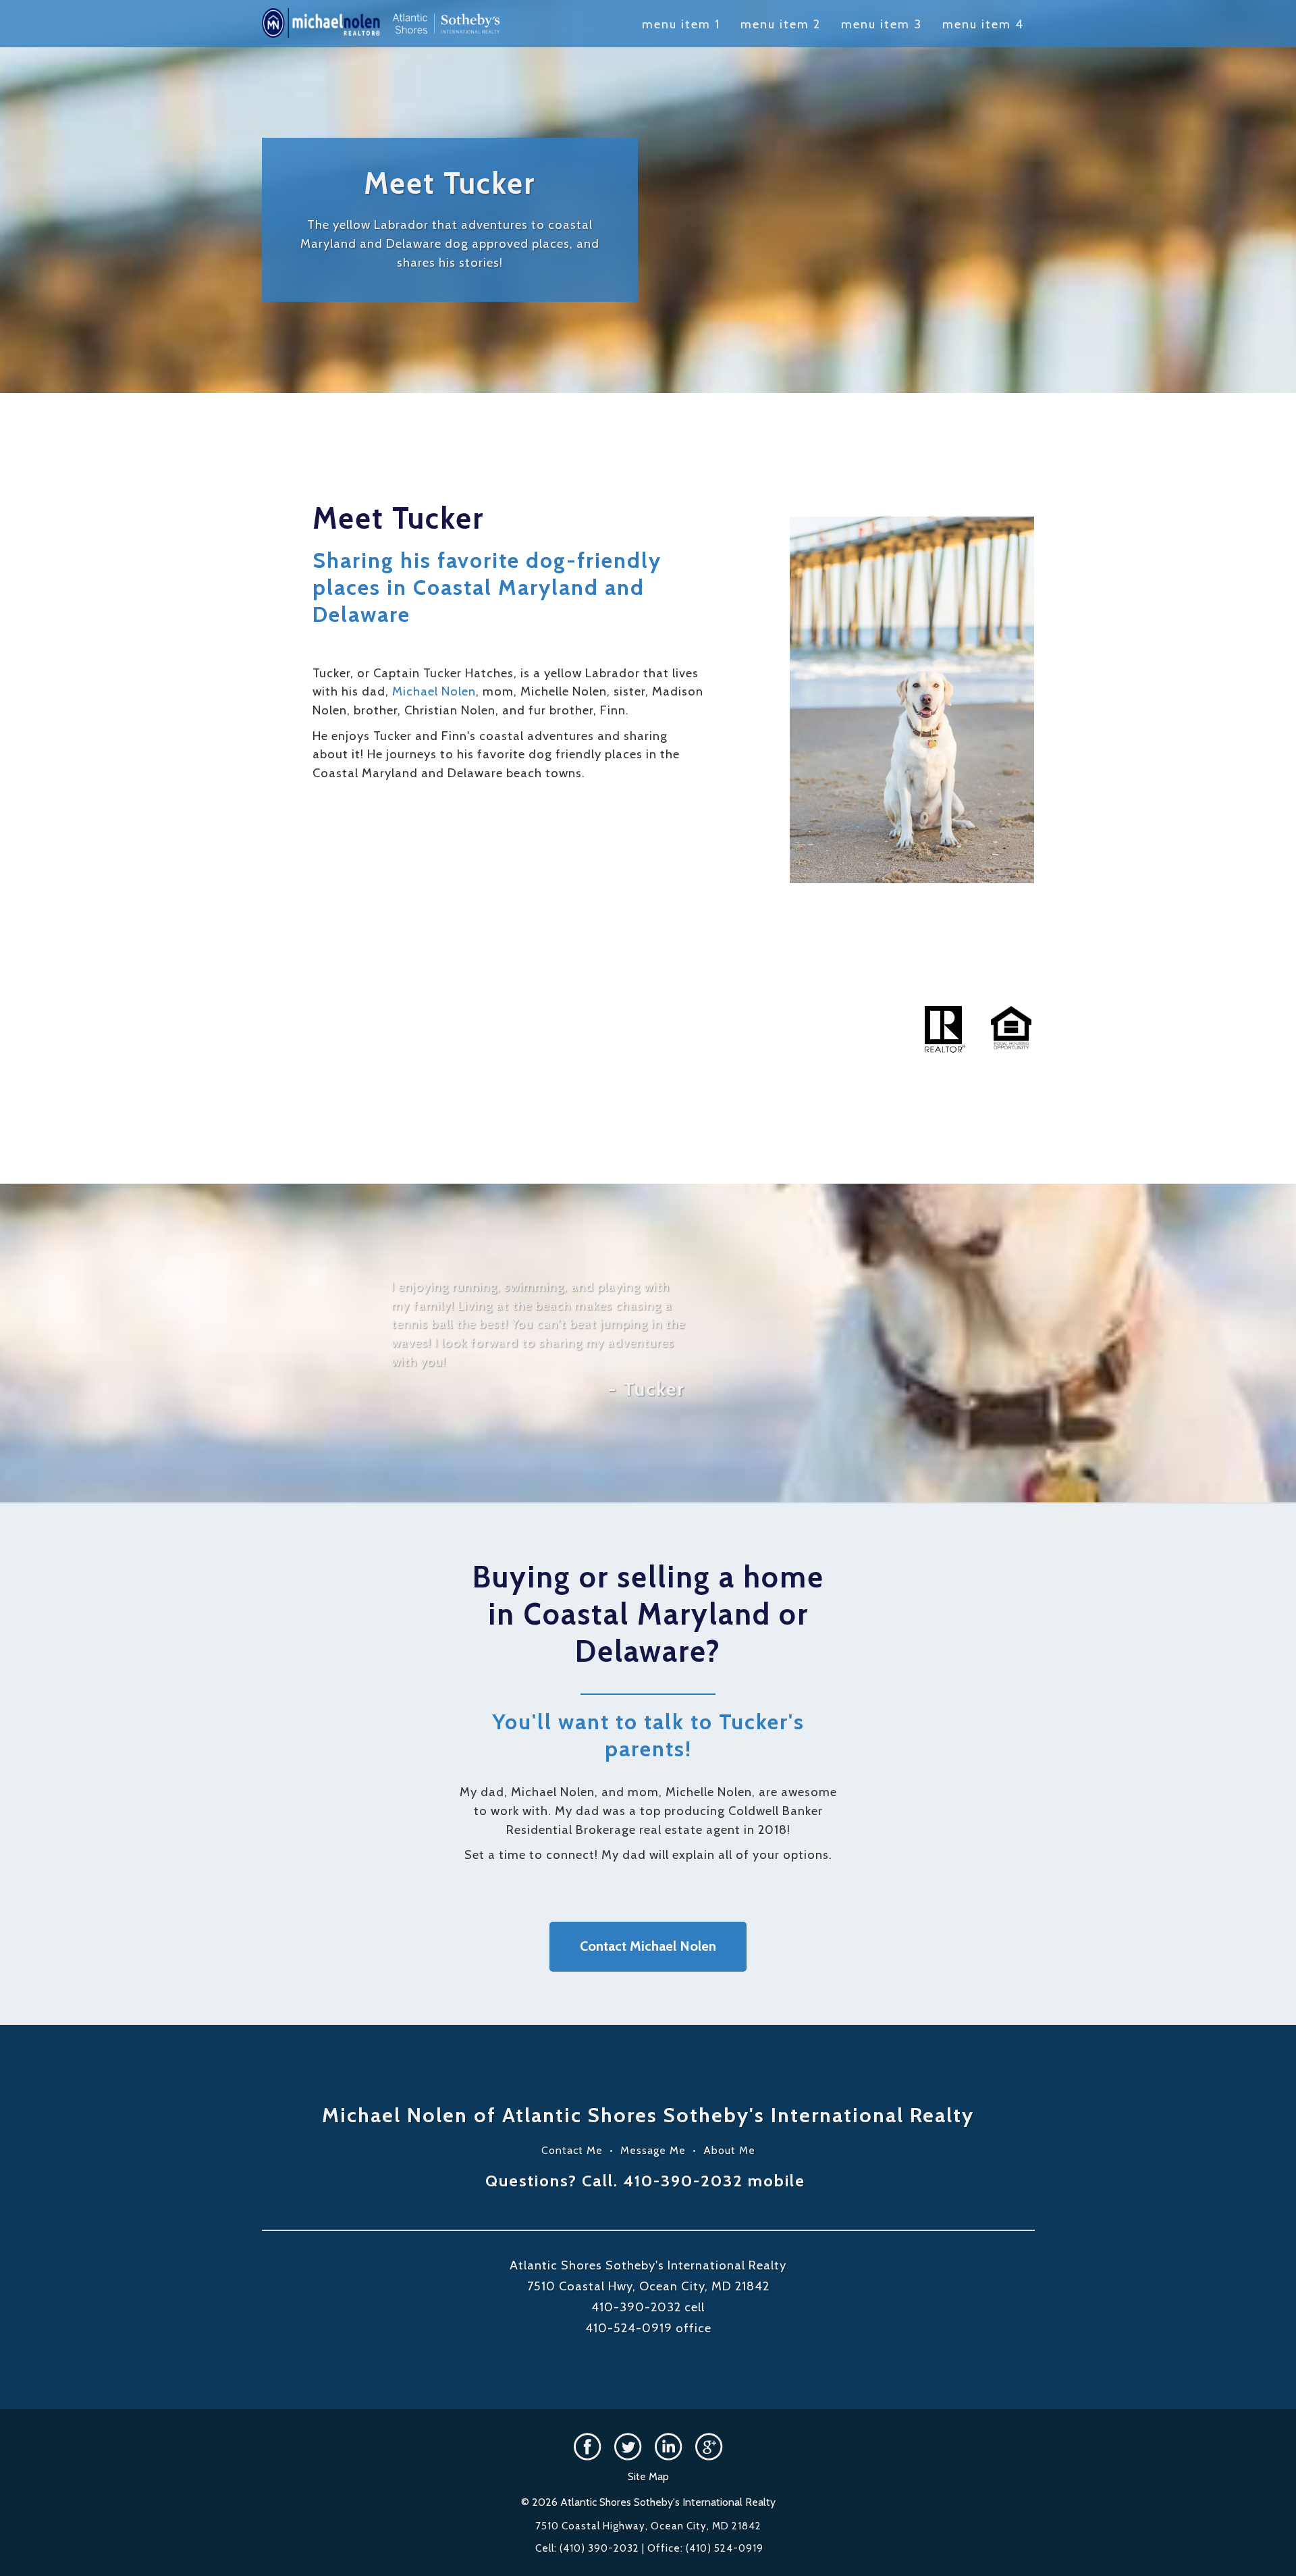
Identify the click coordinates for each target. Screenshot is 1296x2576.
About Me (729, 2150)
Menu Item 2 (781, 24)
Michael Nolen (434, 691)
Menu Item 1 (681, 24)
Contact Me (572, 2150)
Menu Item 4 (983, 24)
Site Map (648, 2476)
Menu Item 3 (882, 24)
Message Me (653, 2150)
